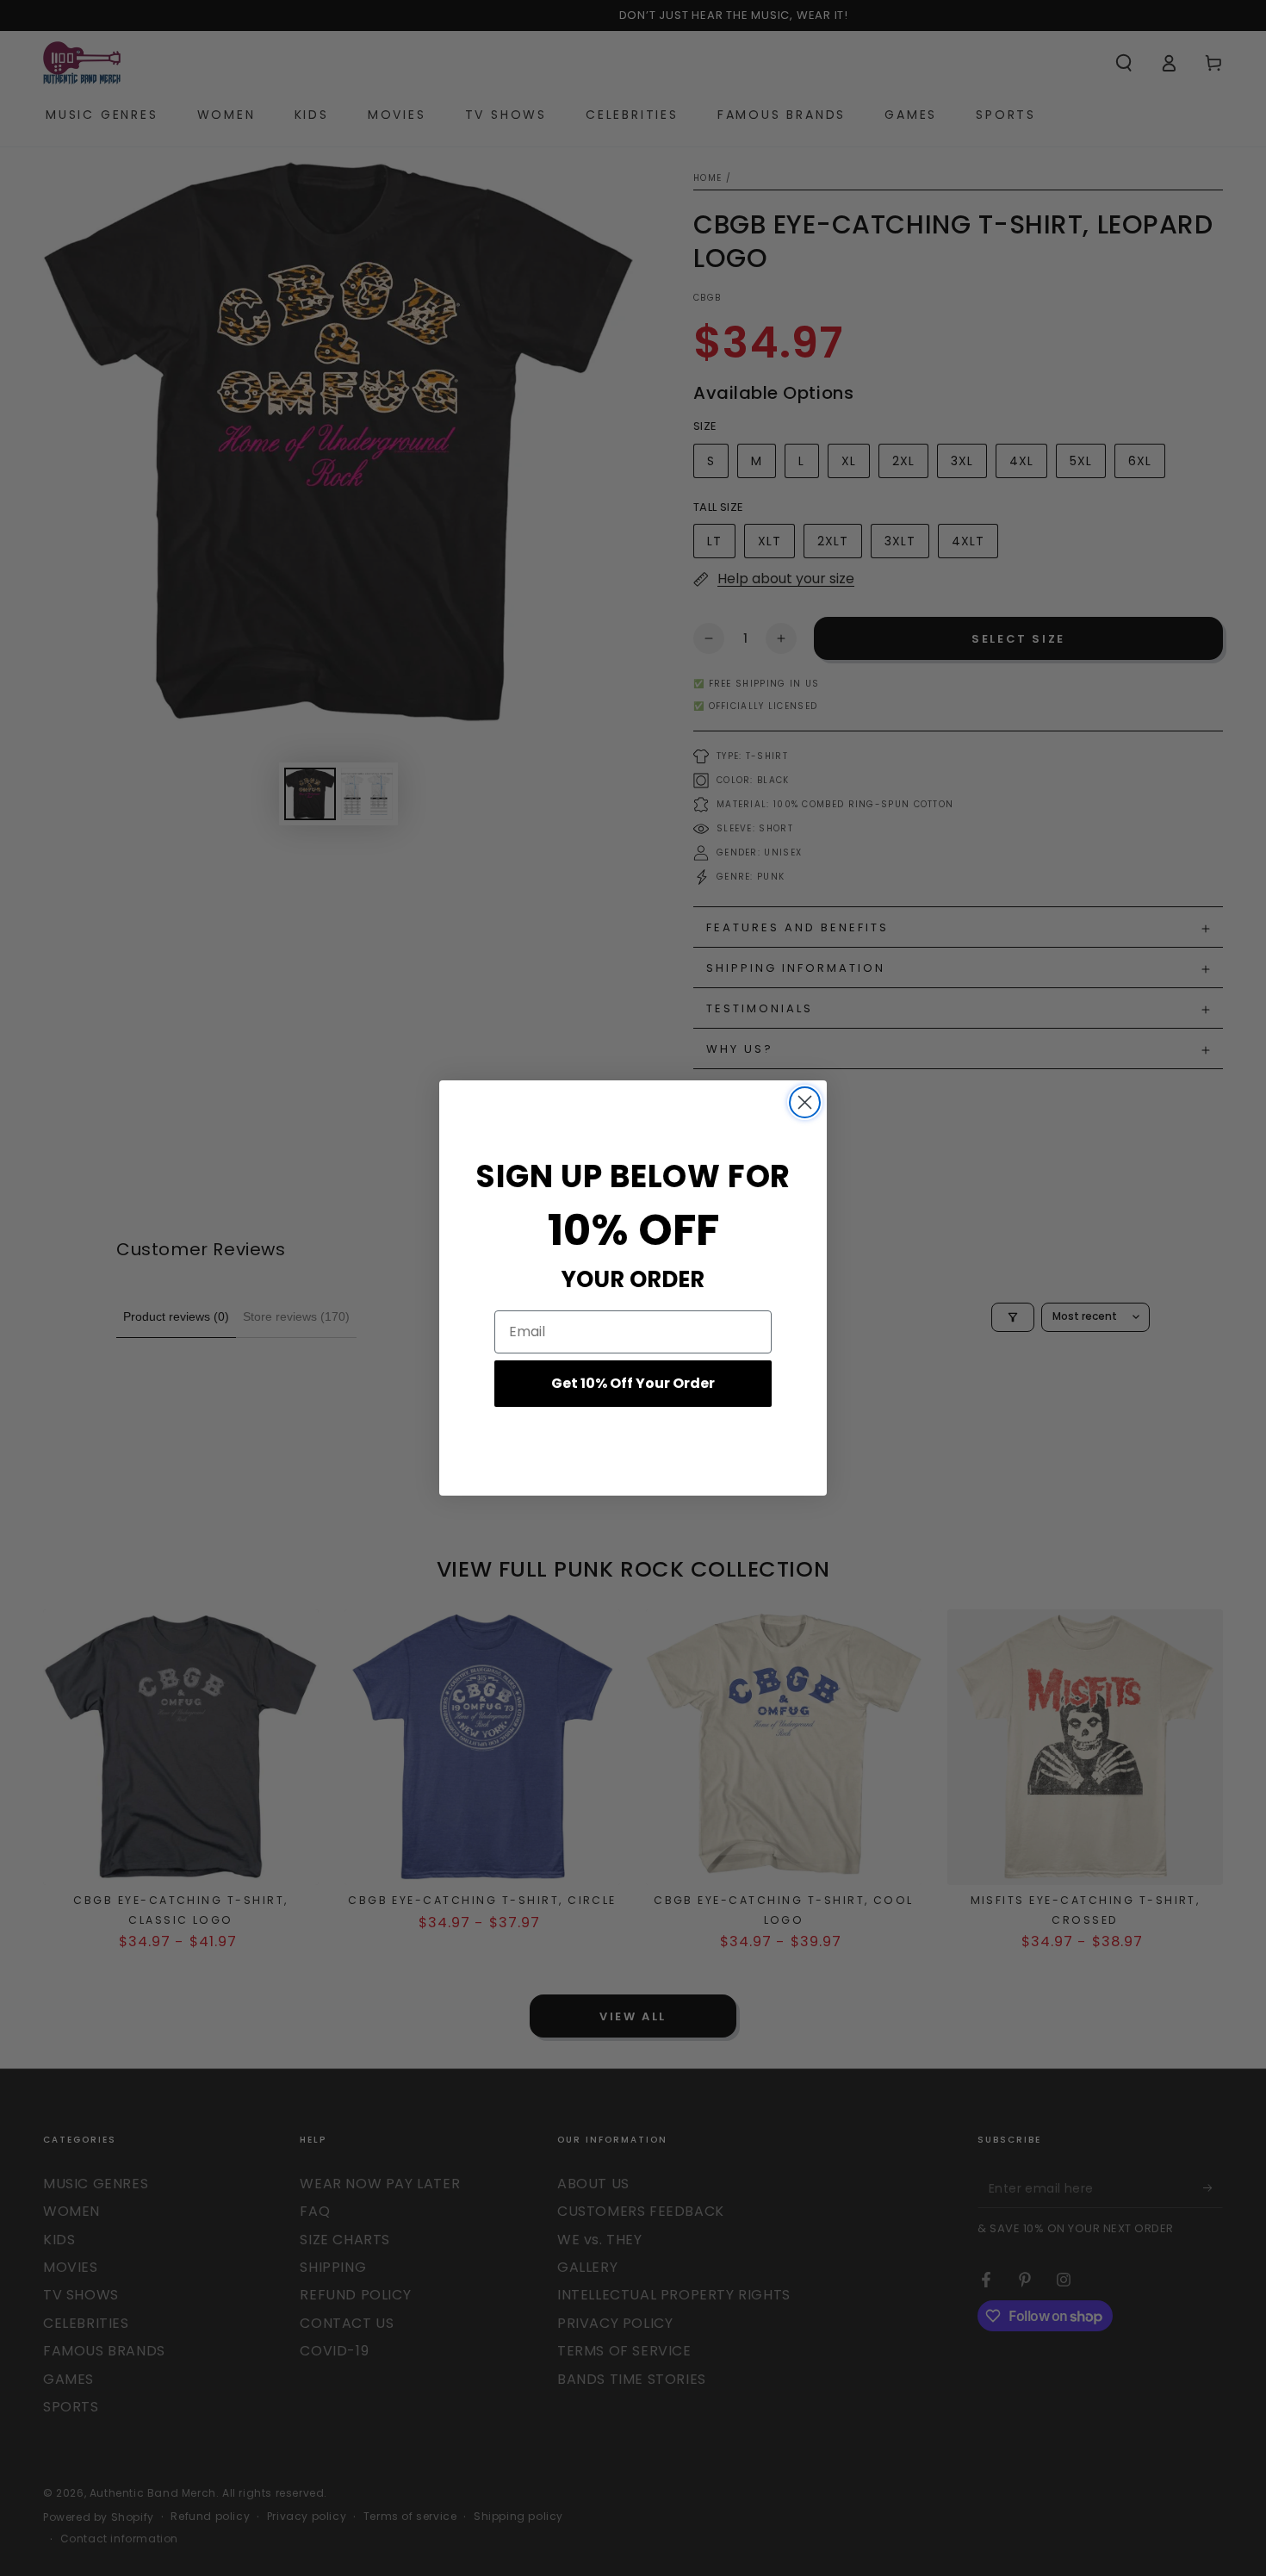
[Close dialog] (805, 1102)
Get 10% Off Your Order (633, 1383)
